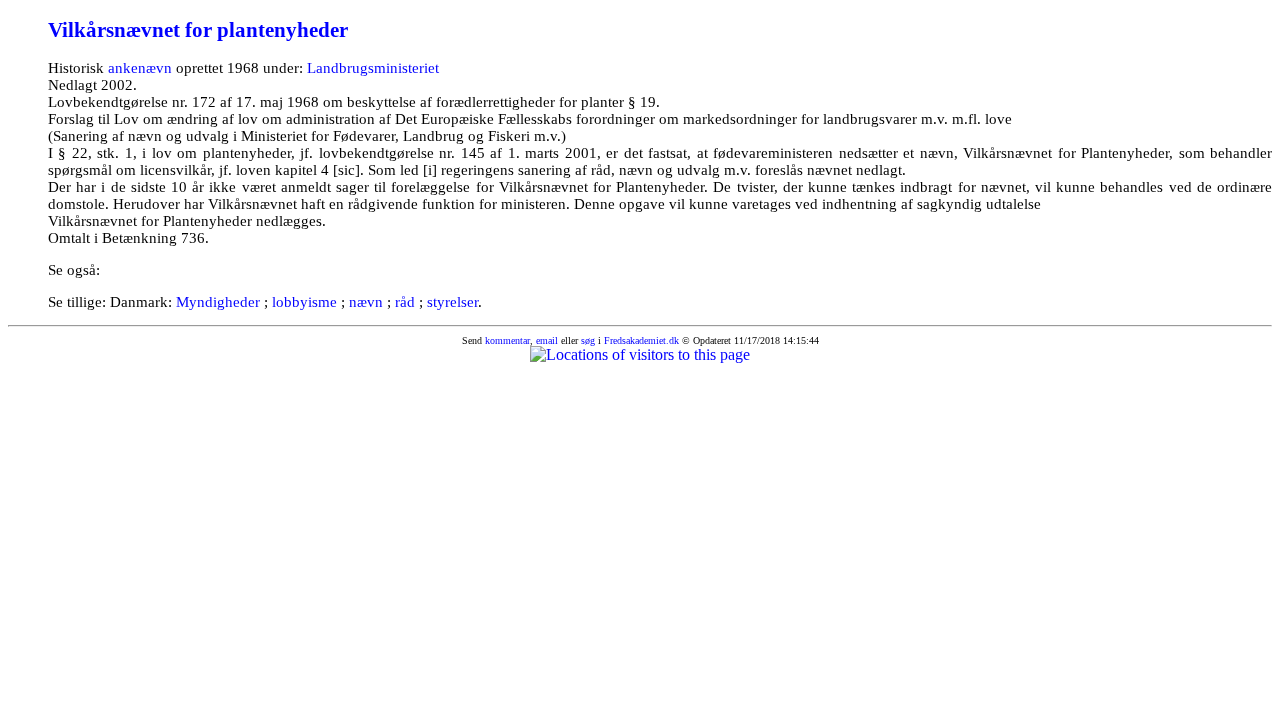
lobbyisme (304, 302)
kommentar (507, 340)
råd (405, 302)
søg (588, 340)
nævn (366, 302)
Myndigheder (218, 302)
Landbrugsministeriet (373, 68)
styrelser (452, 302)
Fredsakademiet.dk (641, 340)
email (547, 340)
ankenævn (140, 68)
